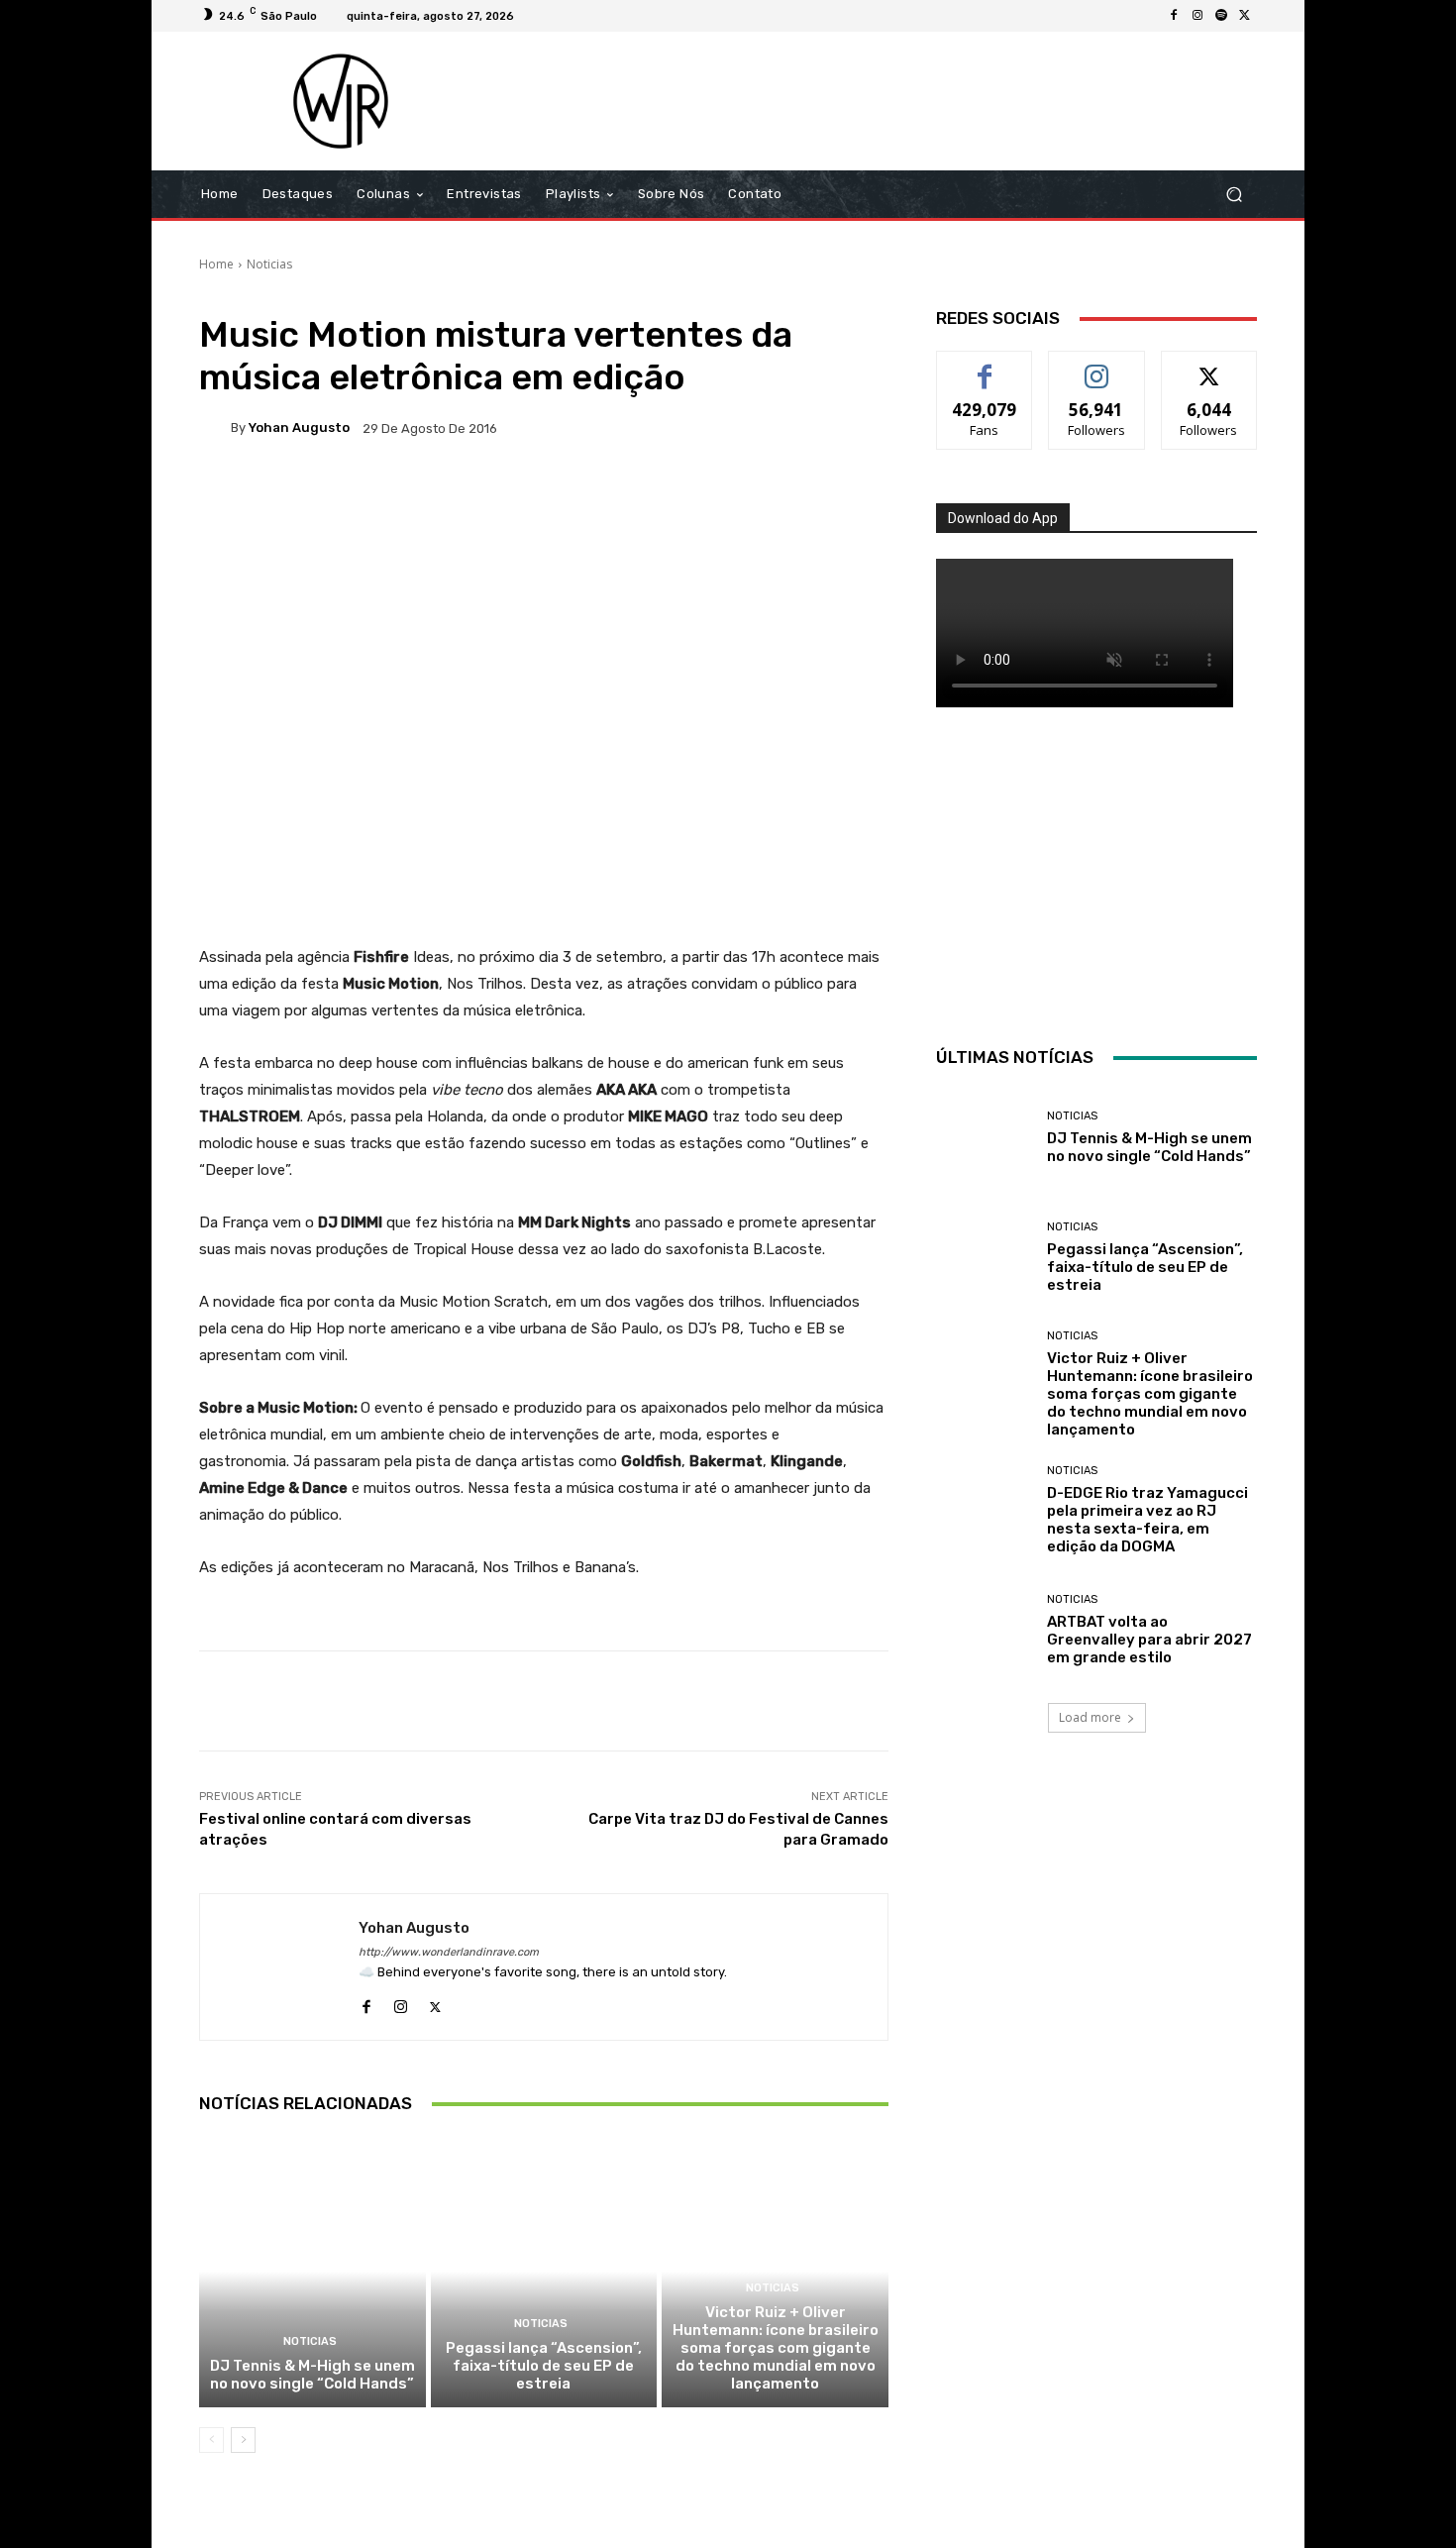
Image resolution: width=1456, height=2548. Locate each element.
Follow (1097, 366)
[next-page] (243, 2440)
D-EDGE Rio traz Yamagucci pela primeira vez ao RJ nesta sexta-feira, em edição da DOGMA (1147, 1520)
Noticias (269, 264)
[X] (1245, 16)
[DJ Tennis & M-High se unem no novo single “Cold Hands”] (312, 2272)
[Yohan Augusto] (215, 428)
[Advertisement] (893, 101)
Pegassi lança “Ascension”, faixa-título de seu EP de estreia (544, 2366)
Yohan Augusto (299, 427)
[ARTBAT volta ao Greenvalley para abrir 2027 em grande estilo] (984, 1630)
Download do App (1003, 518)
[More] (839, 496)
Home (216, 264)
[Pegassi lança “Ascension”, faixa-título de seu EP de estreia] (544, 2272)
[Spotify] (1221, 16)
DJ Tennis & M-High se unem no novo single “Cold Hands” (312, 2375)
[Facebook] (1174, 16)
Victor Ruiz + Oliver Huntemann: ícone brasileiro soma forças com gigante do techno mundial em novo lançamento (776, 2348)
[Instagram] (1197, 16)
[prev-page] (211, 2440)
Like (985, 366)
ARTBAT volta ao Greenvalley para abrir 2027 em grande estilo (1149, 1640)
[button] (1234, 195)
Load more (1090, 1717)
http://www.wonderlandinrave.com (449, 1952)
